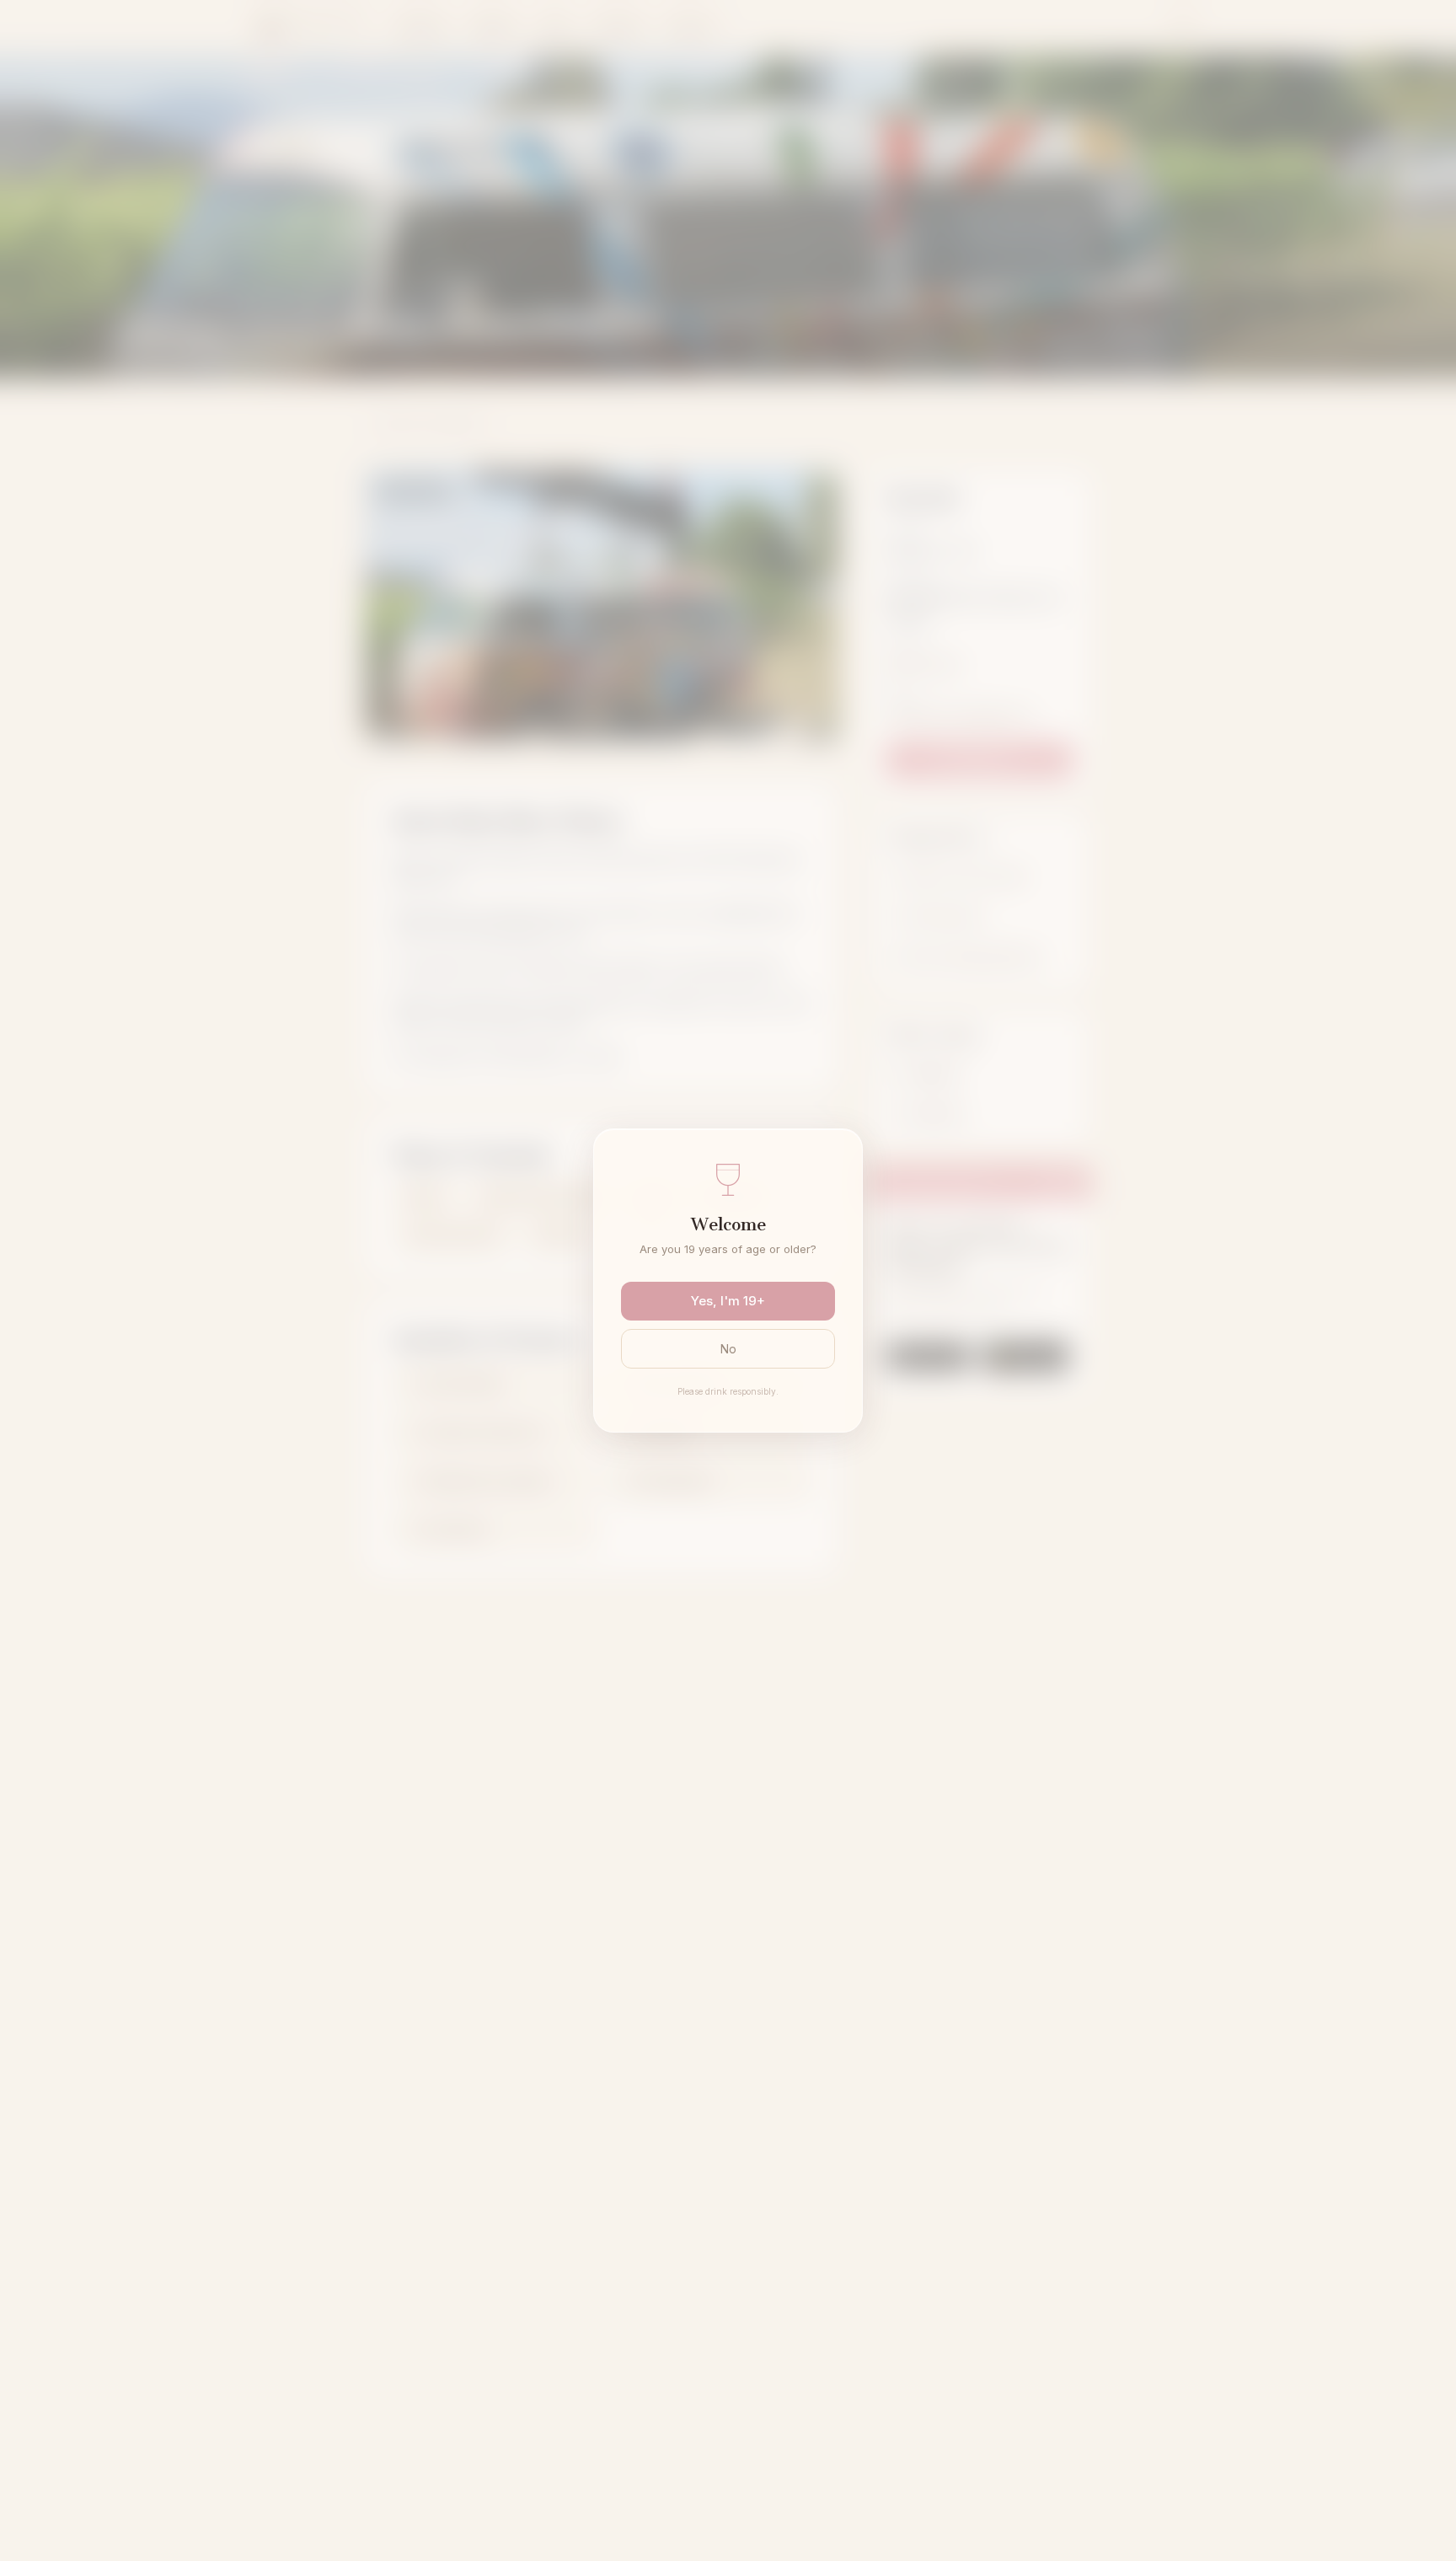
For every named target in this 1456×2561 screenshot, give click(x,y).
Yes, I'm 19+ (728, 1301)
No (728, 1349)
